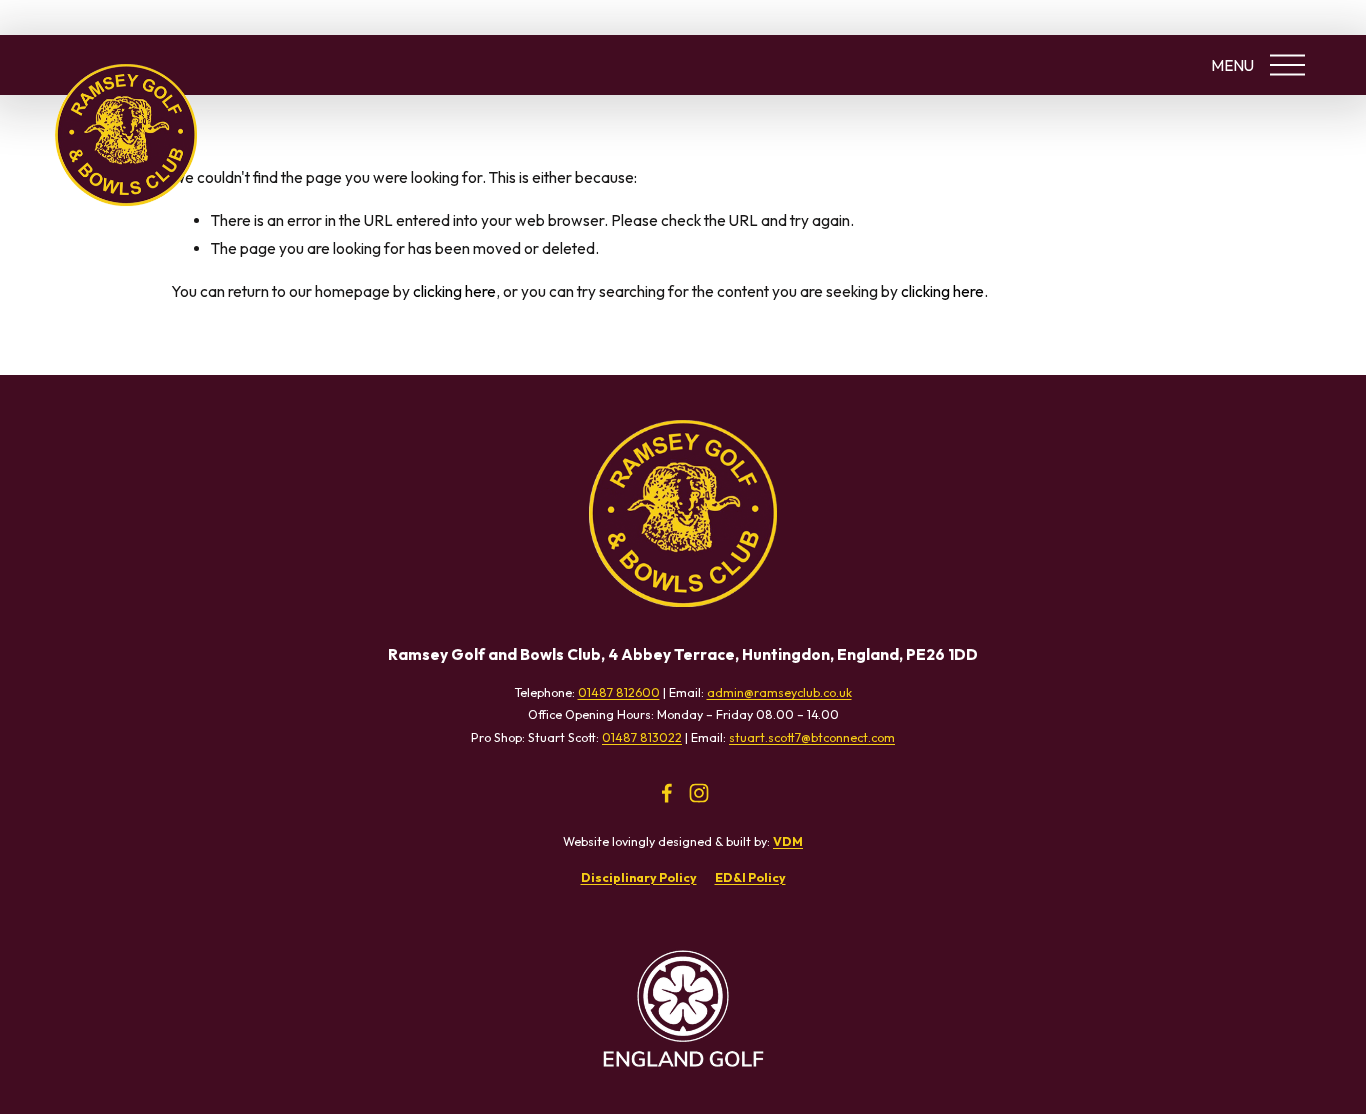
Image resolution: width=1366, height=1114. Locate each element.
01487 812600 (619, 692)
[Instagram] (699, 793)
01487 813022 (642, 737)
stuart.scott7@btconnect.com (812, 737)
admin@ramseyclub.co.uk (779, 692)
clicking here (454, 291)
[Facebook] (667, 793)
